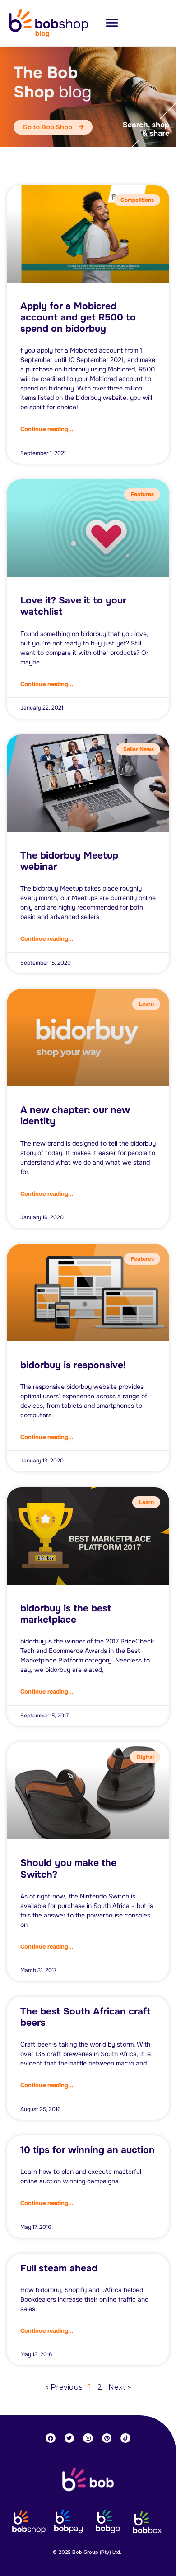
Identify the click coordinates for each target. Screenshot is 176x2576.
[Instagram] (88, 2438)
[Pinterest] (107, 2438)
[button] (112, 23)
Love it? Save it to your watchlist (73, 606)
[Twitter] (69, 2438)
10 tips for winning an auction (88, 2150)
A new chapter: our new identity (75, 1116)
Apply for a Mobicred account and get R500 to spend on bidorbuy (78, 317)
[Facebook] (51, 2438)
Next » (120, 2387)
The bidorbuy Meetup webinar (69, 861)
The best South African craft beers (86, 2017)
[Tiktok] (125, 2438)
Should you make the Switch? (68, 1868)
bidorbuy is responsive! (73, 1365)
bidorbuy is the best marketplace (66, 1614)
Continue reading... (47, 429)
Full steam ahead (59, 2268)
